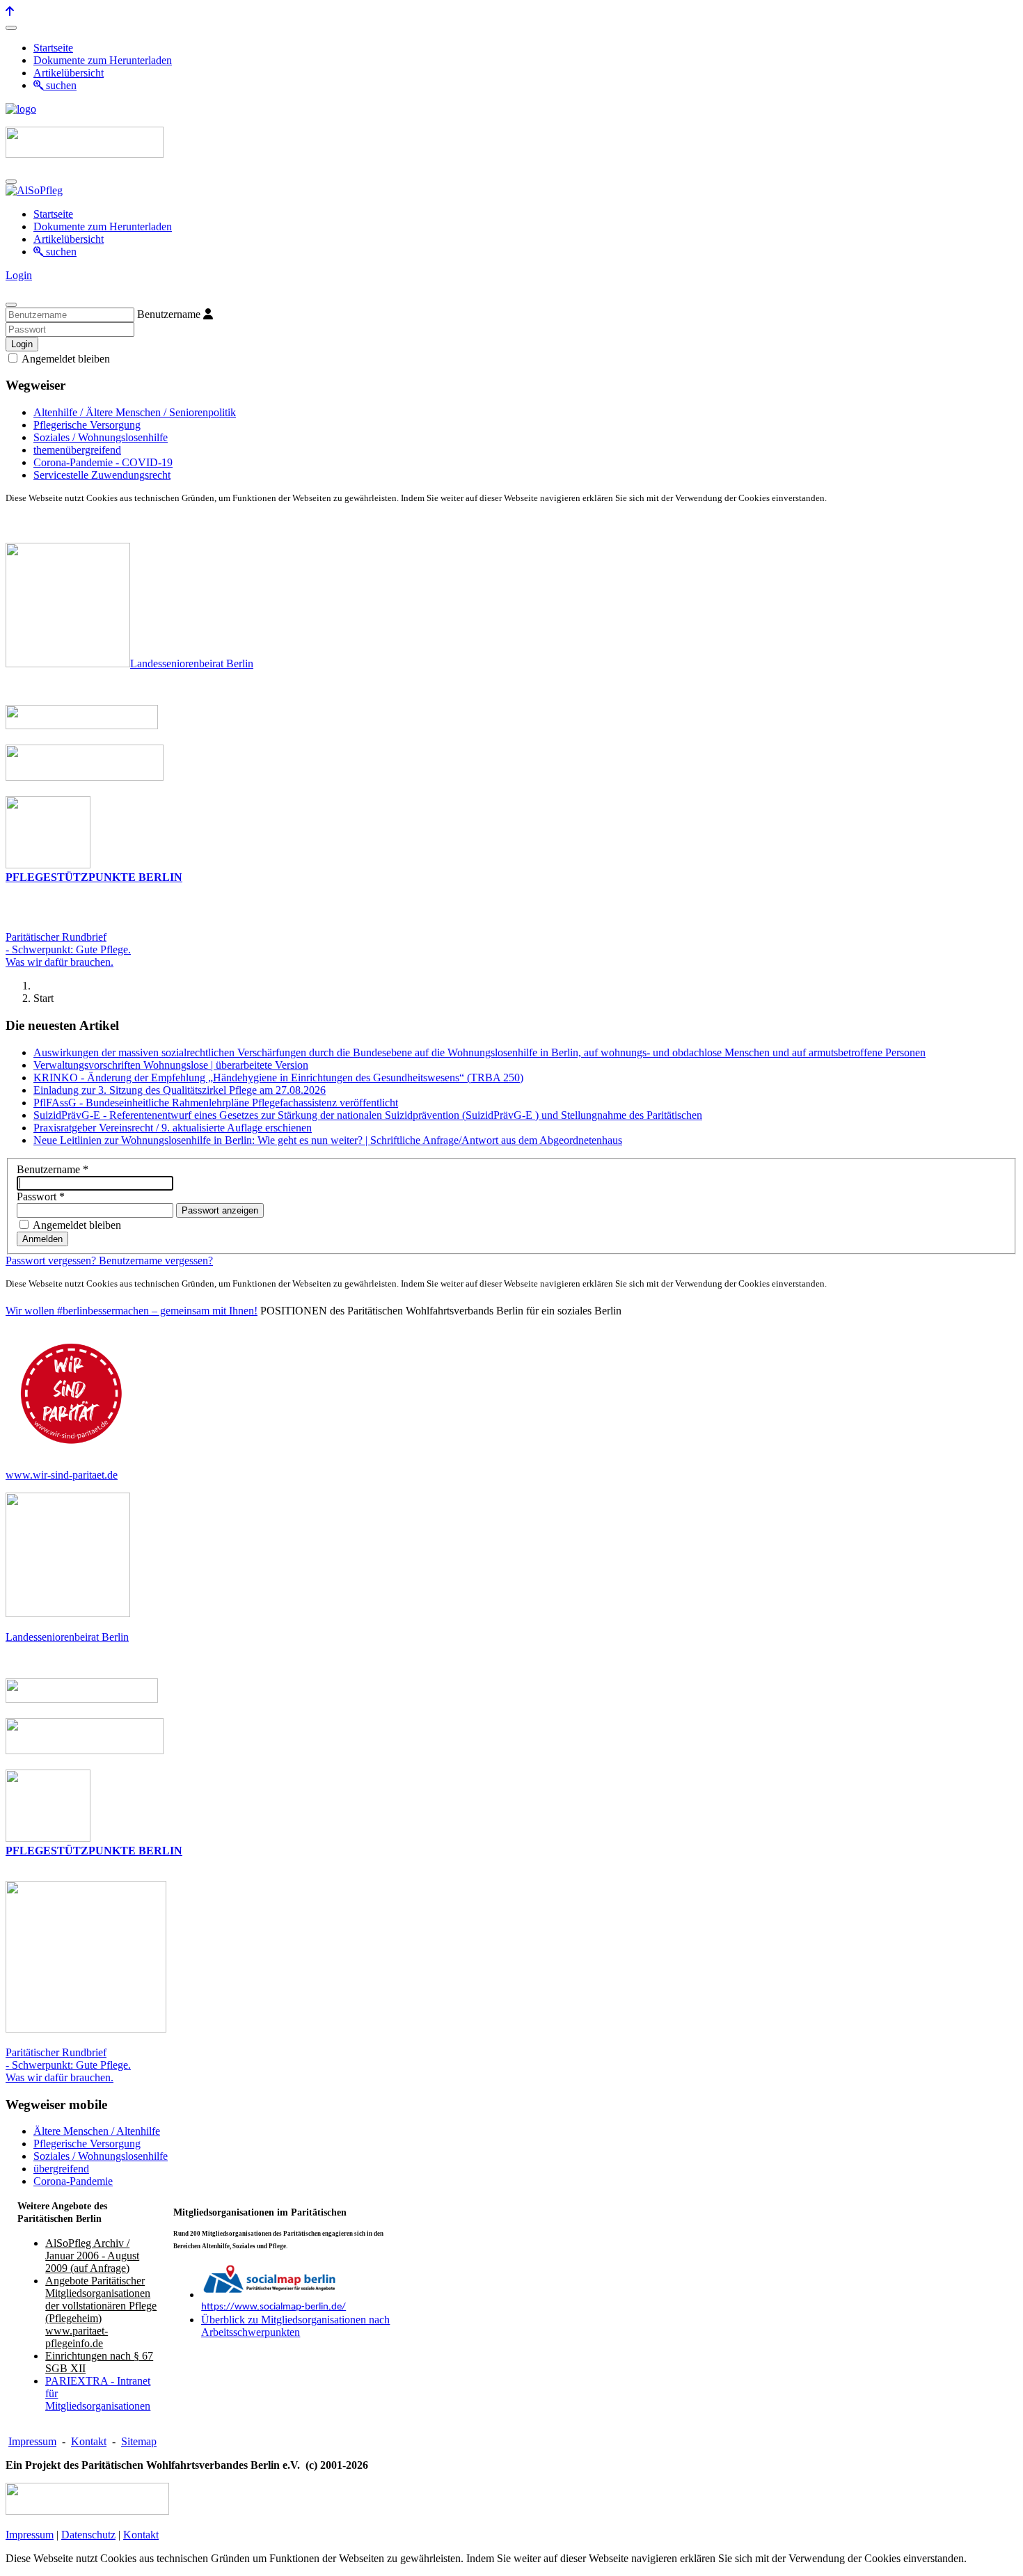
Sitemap (139, 2441)
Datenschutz (88, 2535)
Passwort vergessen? (52, 1261)
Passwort (41, 1196)
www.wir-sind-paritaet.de (62, 1475)
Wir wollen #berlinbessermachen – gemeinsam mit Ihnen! (132, 1311)
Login (19, 275)
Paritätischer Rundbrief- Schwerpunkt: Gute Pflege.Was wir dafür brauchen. (68, 949)
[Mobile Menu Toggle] (11, 28)
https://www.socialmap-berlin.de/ (273, 2307)
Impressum (32, 2441)
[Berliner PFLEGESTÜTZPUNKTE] (48, 865)
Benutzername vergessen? (156, 1261)
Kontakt (89, 2441)
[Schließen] (11, 305)
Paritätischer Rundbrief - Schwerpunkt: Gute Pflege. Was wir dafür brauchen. (68, 2065)
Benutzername (169, 314)
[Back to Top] (10, 11)
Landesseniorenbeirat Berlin (192, 663)
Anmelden (42, 1239)
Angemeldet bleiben (65, 359)
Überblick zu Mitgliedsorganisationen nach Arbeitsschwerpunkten (295, 2326)
